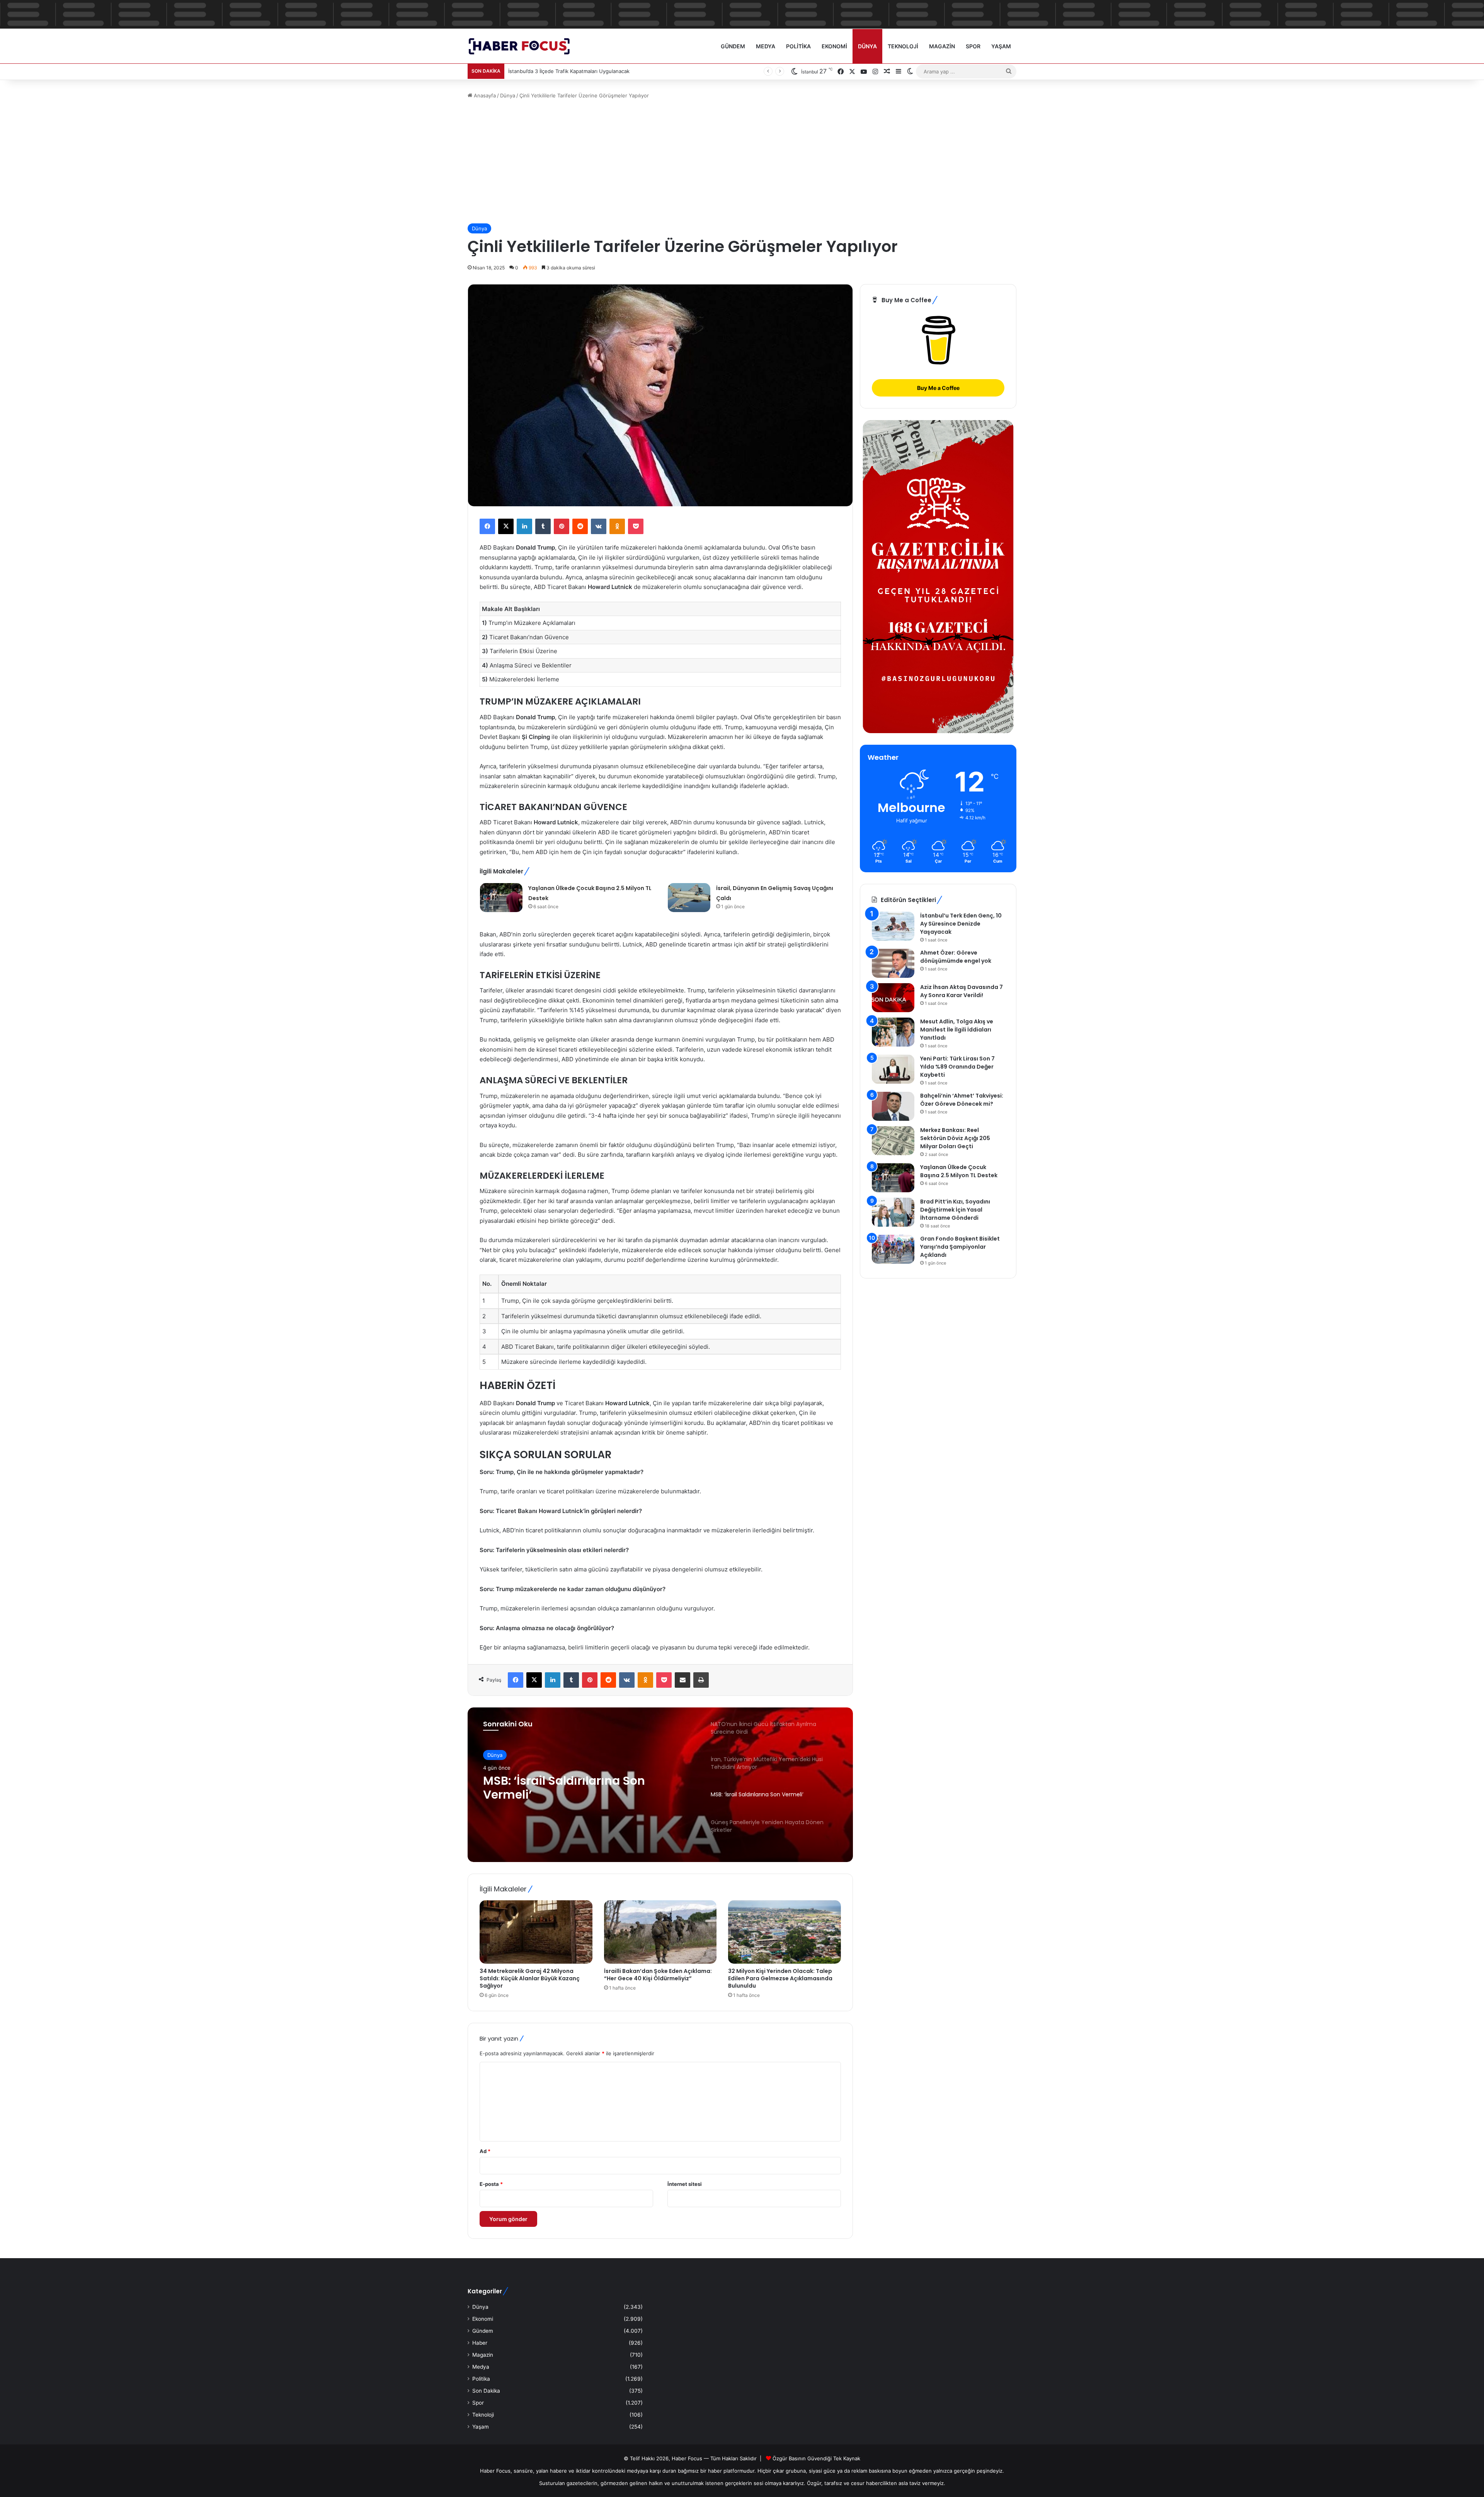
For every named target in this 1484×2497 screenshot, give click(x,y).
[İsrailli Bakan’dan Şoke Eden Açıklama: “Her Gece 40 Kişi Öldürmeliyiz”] (660, 1932)
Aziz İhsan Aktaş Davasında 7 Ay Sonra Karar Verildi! (962, 991)
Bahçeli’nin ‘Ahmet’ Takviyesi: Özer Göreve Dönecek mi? (962, 1100)
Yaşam (1001, 46)
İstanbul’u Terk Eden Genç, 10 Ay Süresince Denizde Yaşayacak (961, 924)
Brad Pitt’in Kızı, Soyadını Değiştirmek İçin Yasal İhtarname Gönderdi (955, 1210)
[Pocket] (636, 526)
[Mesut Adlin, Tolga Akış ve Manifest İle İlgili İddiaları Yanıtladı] (893, 1032)
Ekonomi (834, 46)
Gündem (733, 46)
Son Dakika (486, 2391)
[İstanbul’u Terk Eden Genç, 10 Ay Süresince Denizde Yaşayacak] (893, 926)
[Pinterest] (562, 526)
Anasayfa (484, 95)
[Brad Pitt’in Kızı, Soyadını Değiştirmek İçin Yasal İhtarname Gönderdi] (893, 1212)
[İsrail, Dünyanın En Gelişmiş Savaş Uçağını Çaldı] (689, 898)
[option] (660, 1785)
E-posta (491, 2184)
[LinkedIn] (524, 526)
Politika (798, 46)
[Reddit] (580, 526)
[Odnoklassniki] (617, 526)
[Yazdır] (701, 1680)
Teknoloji (903, 46)
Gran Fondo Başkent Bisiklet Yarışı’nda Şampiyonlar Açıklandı (960, 1247)
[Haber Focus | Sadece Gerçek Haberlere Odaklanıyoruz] (524, 46)
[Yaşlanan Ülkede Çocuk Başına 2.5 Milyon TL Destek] (501, 898)
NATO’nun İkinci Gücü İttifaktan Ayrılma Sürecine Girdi (575, 1790)
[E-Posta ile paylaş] (682, 1680)
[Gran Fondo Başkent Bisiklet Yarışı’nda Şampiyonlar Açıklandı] (893, 1249)
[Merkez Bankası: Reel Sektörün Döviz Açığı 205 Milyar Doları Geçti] (893, 1141)
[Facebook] (487, 526)
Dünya (867, 46)
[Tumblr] (543, 526)
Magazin (942, 46)
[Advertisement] (742, 162)
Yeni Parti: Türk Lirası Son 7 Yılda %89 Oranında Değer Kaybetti (957, 1067)
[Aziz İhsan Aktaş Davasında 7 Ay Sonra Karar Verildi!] (893, 998)
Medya (766, 46)
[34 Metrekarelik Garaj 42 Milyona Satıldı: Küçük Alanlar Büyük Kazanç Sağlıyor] (536, 1932)
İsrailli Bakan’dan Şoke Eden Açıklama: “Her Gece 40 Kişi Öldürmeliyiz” (658, 1975)
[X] (506, 526)
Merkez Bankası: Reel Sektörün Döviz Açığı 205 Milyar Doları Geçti (955, 1138)
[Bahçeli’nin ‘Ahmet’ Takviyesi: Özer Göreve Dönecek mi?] (893, 1106)
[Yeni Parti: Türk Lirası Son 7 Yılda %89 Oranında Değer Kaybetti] (893, 1069)
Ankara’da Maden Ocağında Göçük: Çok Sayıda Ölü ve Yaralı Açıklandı (591, 71)
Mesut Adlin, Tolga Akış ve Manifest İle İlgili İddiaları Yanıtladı (957, 1030)
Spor (973, 46)
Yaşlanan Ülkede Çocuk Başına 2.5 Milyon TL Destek (959, 1171)
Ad (485, 2151)
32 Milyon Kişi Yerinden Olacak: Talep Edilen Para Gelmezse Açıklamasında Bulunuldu (780, 1978)
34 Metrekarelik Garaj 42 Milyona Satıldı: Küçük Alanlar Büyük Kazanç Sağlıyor (530, 1978)
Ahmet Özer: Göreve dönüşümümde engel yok (956, 957)
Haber (480, 2343)
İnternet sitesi (685, 2184)
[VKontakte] (599, 526)
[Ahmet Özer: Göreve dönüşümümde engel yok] (893, 963)
